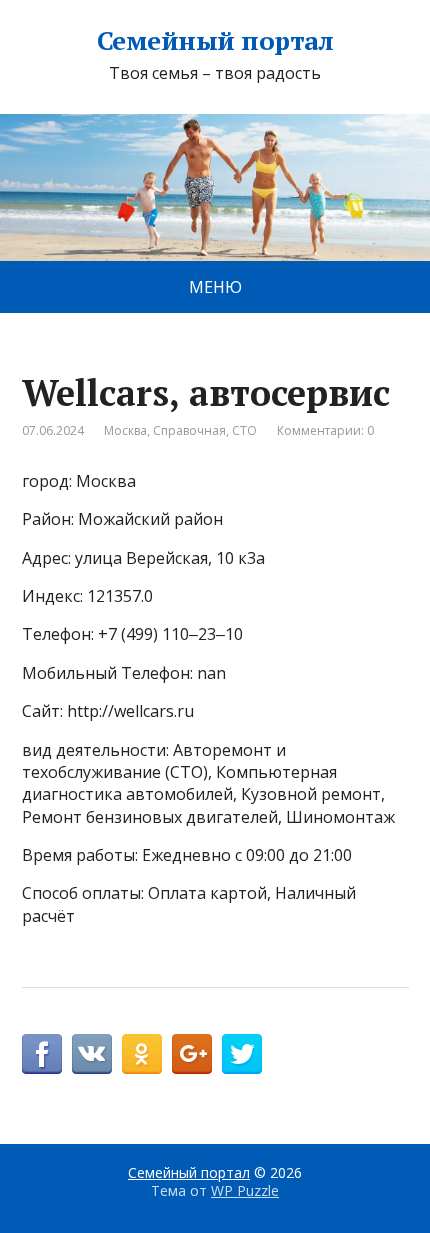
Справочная (189, 430)
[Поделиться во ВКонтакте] (92, 1054)
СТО (244, 430)
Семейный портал (215, 41)
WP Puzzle (245, 1190)
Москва (125, 430)
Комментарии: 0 (325, 430)
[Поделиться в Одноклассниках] (142, 1054)
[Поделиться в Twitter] (242, 1054)
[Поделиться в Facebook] (42, 1054)
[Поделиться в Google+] (192, 1054)
